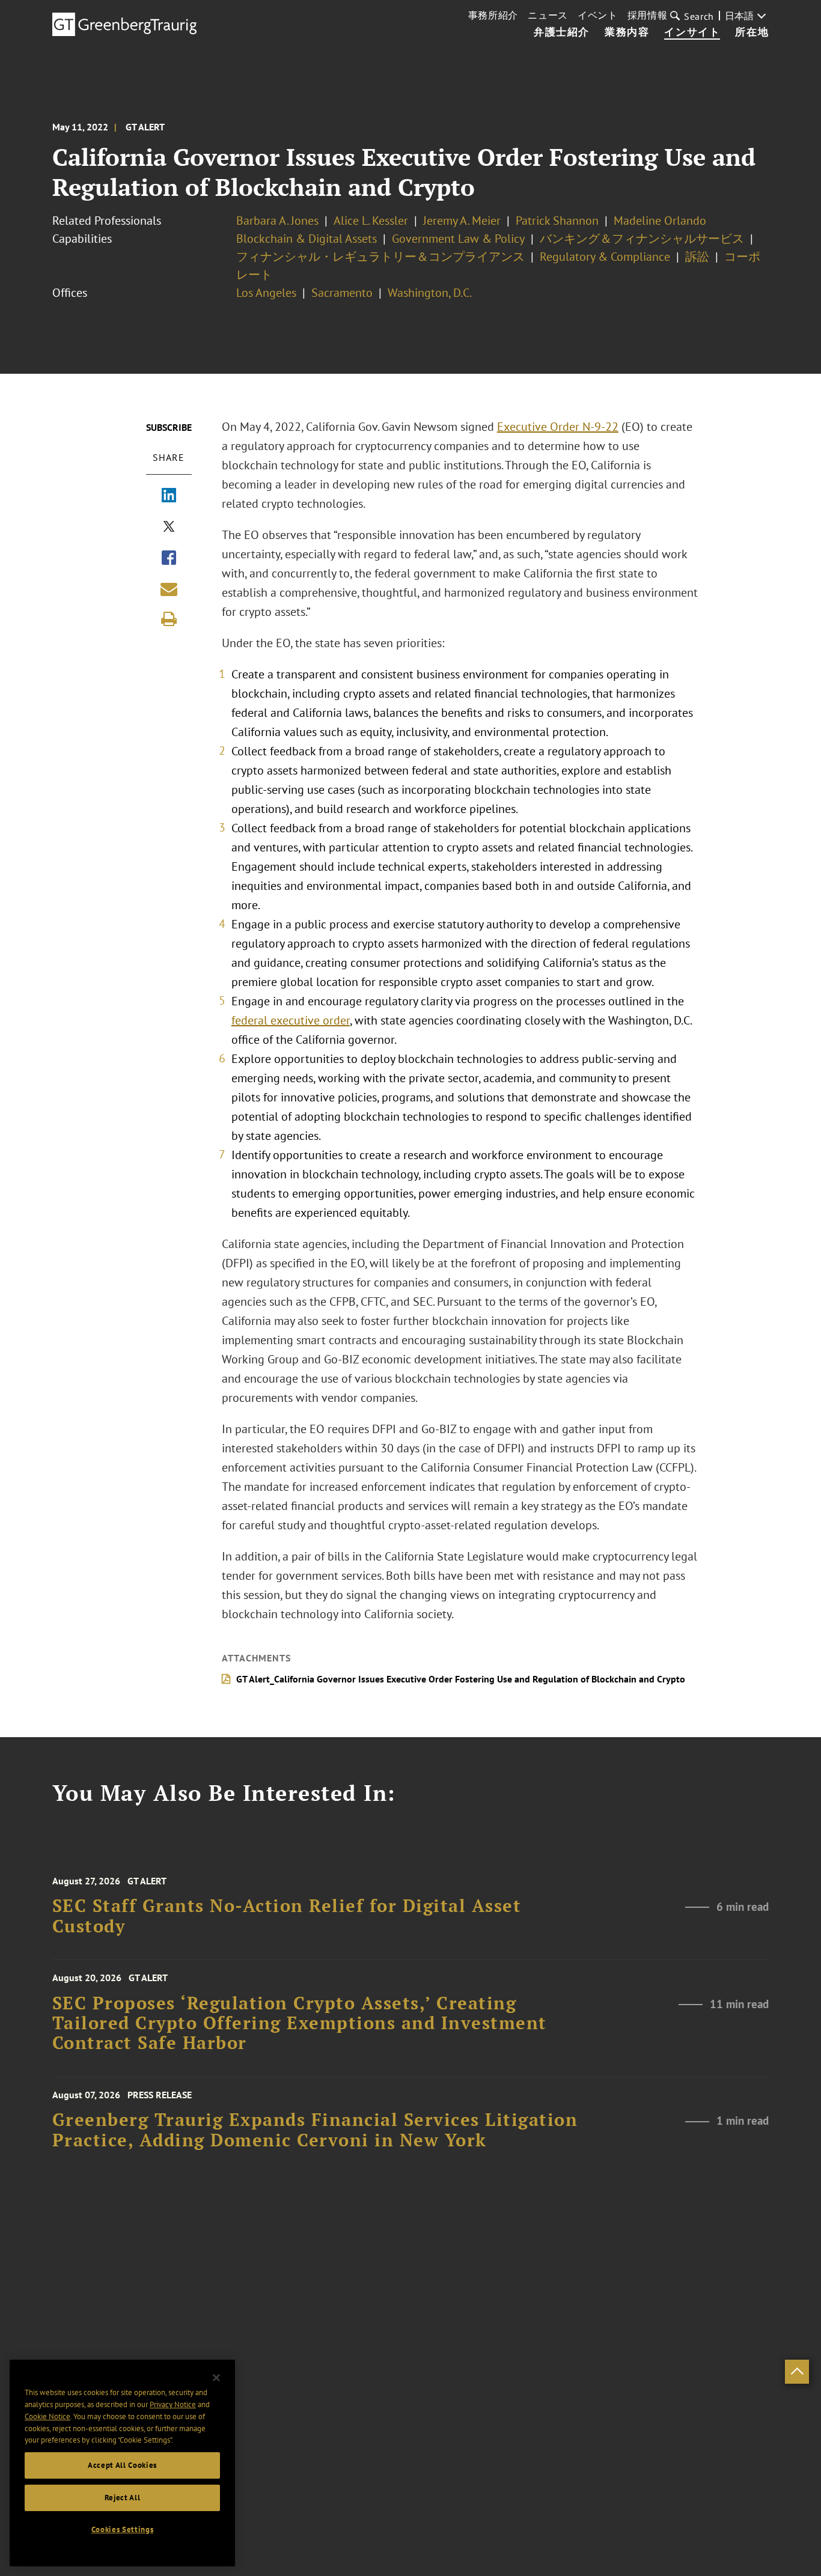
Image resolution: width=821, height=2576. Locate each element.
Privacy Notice (173, 2404)
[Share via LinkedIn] (169, 496)
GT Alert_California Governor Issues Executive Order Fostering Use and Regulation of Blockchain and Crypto (461, 1679)
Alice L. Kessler (371, 221)
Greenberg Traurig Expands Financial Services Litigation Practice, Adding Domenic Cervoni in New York (315, 2130)
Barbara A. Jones (277, 221)
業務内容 (627, 32)
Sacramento (342, 293)
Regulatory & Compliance (605, 257)
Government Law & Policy (458, 239)
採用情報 (648, 15)
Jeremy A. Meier (462, 221)
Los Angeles (266, 293)
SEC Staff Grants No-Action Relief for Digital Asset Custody (287, 1916)
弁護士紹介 (562, 32)
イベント (598, 15)
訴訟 (697, 257)
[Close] (216, 2378)
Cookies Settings (123, 2529)
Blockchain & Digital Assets (307, 239)
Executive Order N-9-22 (558, 427)
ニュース (548, 15)
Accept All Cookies (122, 2465)
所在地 (752, 32)
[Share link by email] (169, 589)
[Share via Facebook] (169, 559)
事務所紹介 (493, 15)
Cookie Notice (47, 2416)
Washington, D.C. (430, 293)
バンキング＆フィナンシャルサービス (642, 239)
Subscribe (169, 427)
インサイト (692, 32)
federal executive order (291, 1020)
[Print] (169, 619)
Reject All (123, 2498)
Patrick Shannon (557, 221)
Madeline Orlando (660, 221)
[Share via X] (169, 528)
